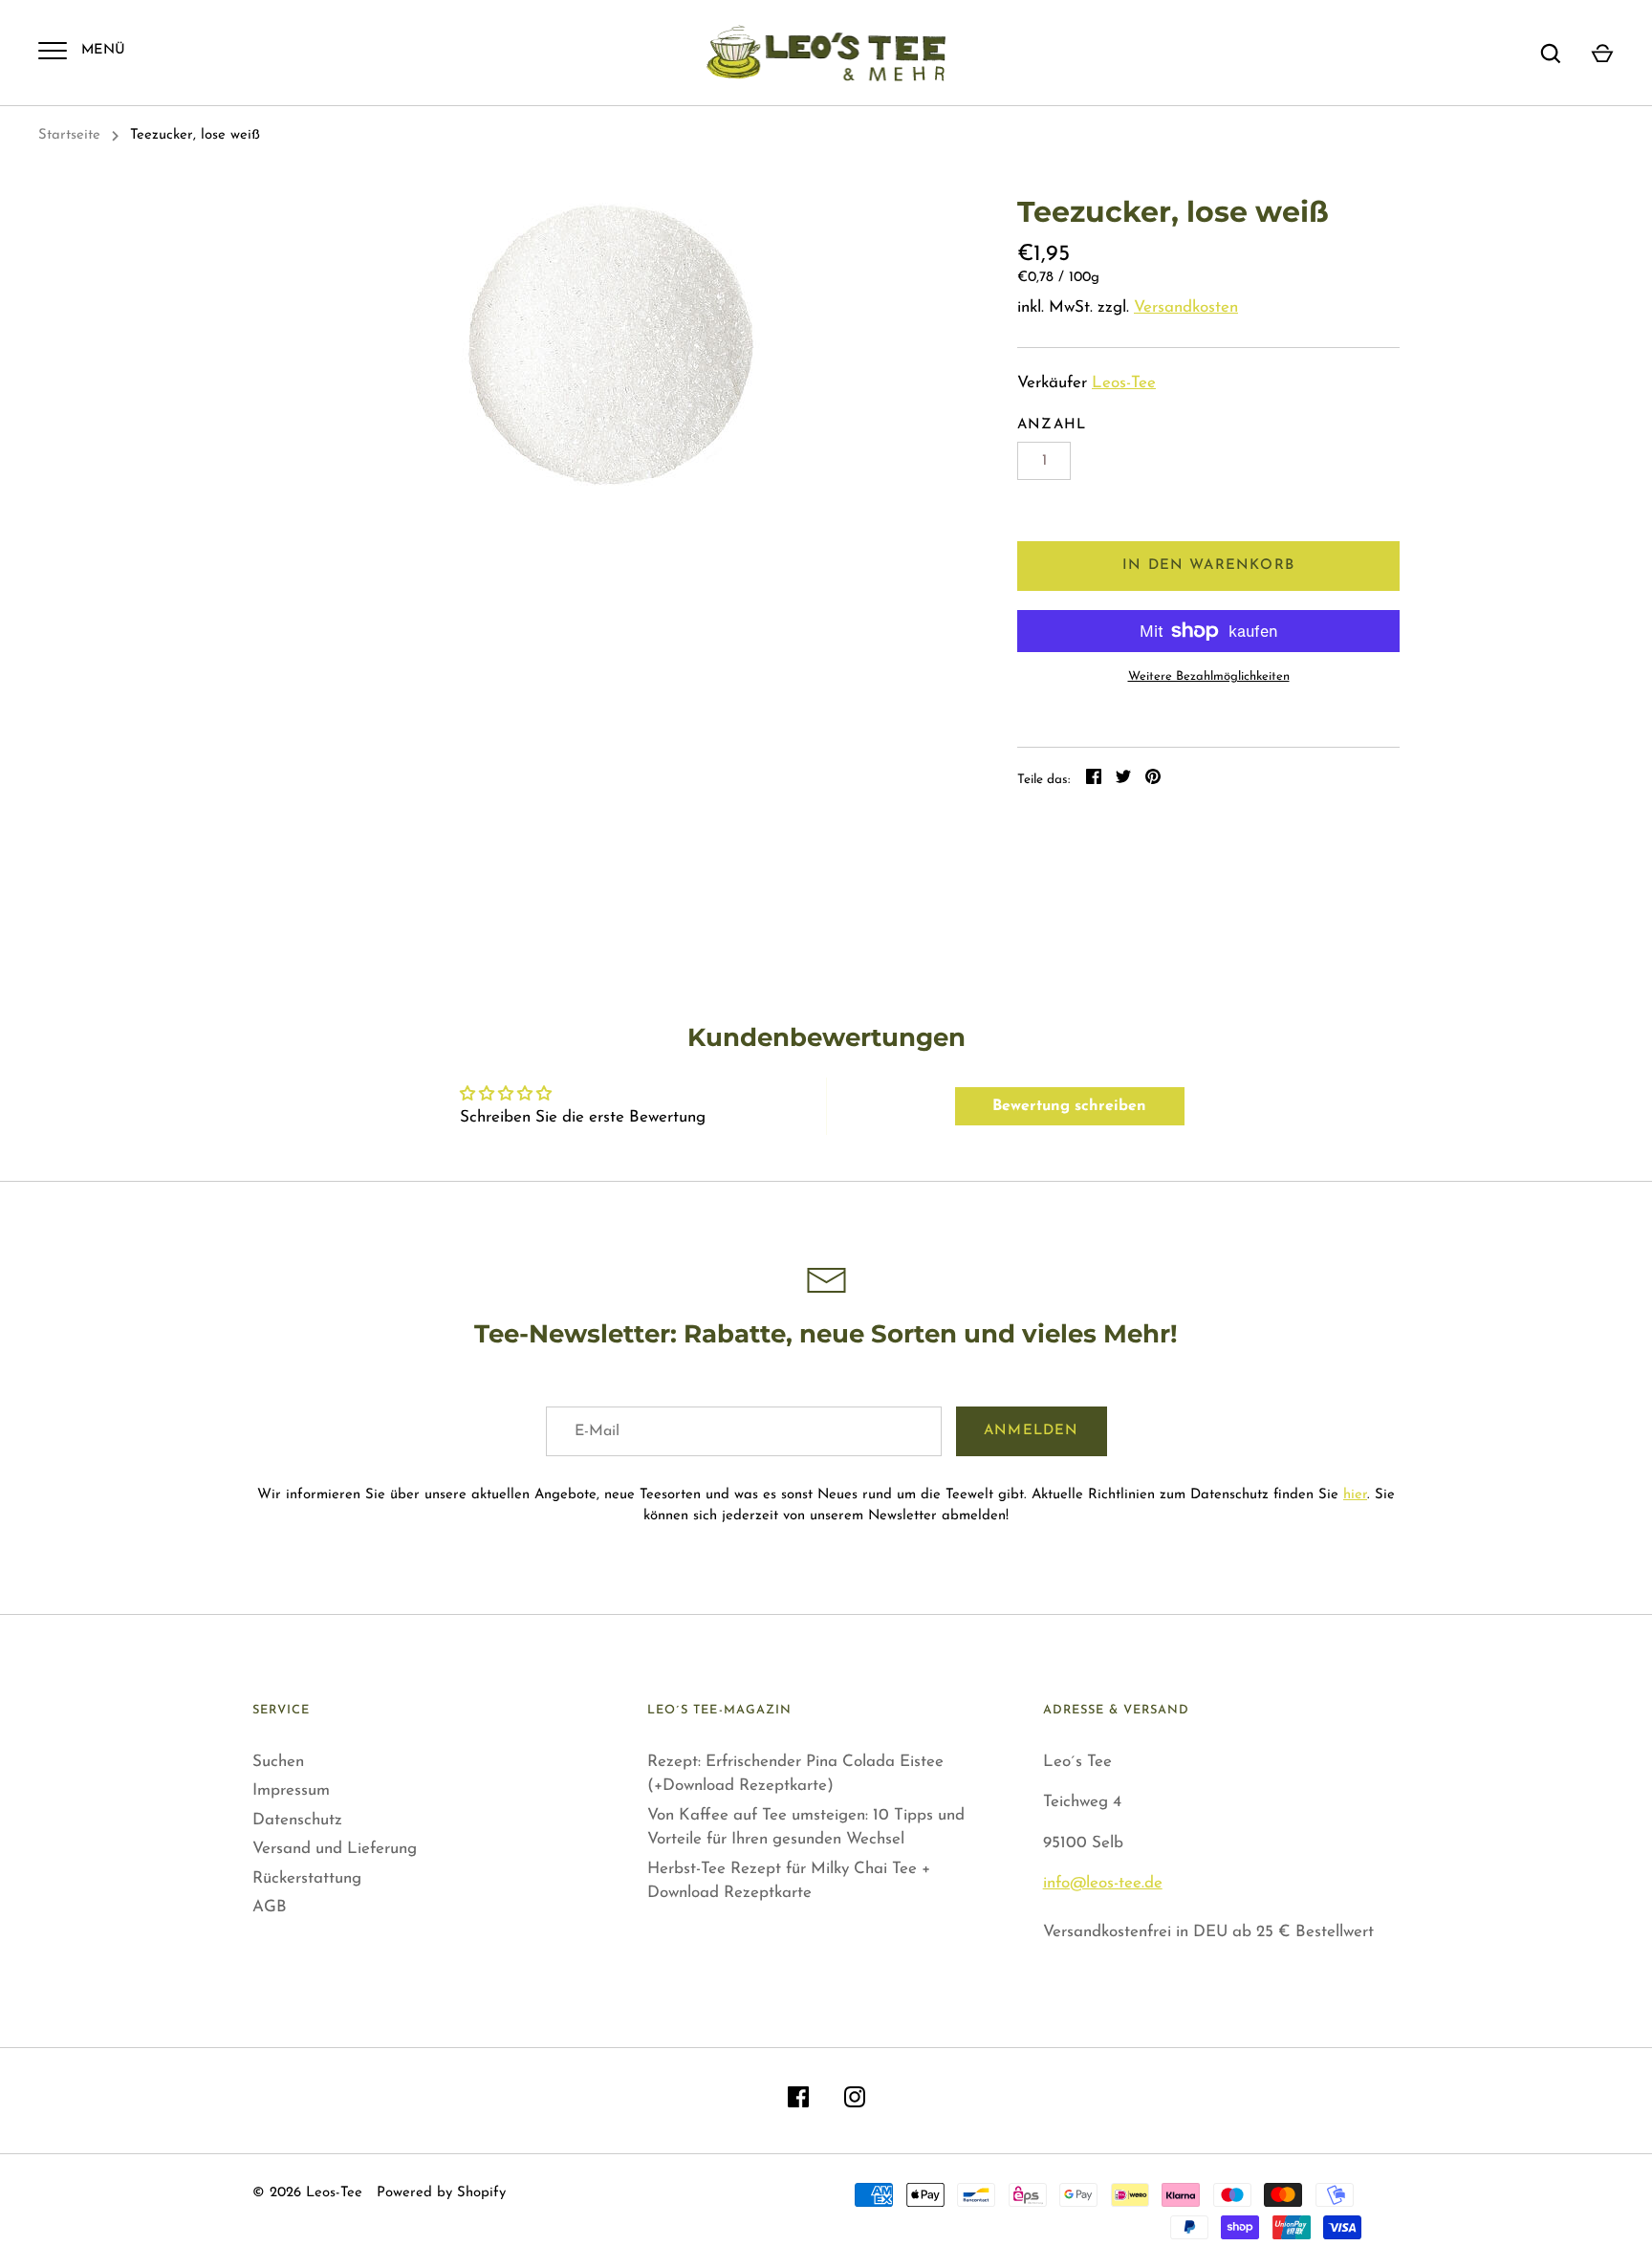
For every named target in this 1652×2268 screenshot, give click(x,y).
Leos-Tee (1124, 383)
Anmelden (1032, 1431)
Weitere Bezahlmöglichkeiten (1209, 676)
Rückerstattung (307, 1878)
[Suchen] (1551, 54)
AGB (270, 1907)
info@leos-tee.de (1103, 1883)
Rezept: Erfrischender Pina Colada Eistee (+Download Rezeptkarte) (795, 1774)
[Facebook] (798, 2101)
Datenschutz (297, 1820)
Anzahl (1052, 425)
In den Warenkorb (1208, 566)
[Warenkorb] (1602, 54)
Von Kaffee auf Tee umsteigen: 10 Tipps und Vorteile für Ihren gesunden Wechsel (806, 1828)
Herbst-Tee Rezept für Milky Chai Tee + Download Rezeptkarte (789, 1881)
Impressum (291, 1790)
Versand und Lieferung (335, 1849)
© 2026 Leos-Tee (307, 2193)
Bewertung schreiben (1069, 1106)
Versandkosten (1186, 307)
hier (1355, 1495)
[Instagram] (855, 2101)
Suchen (278, 1762)
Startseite (69, 135)
